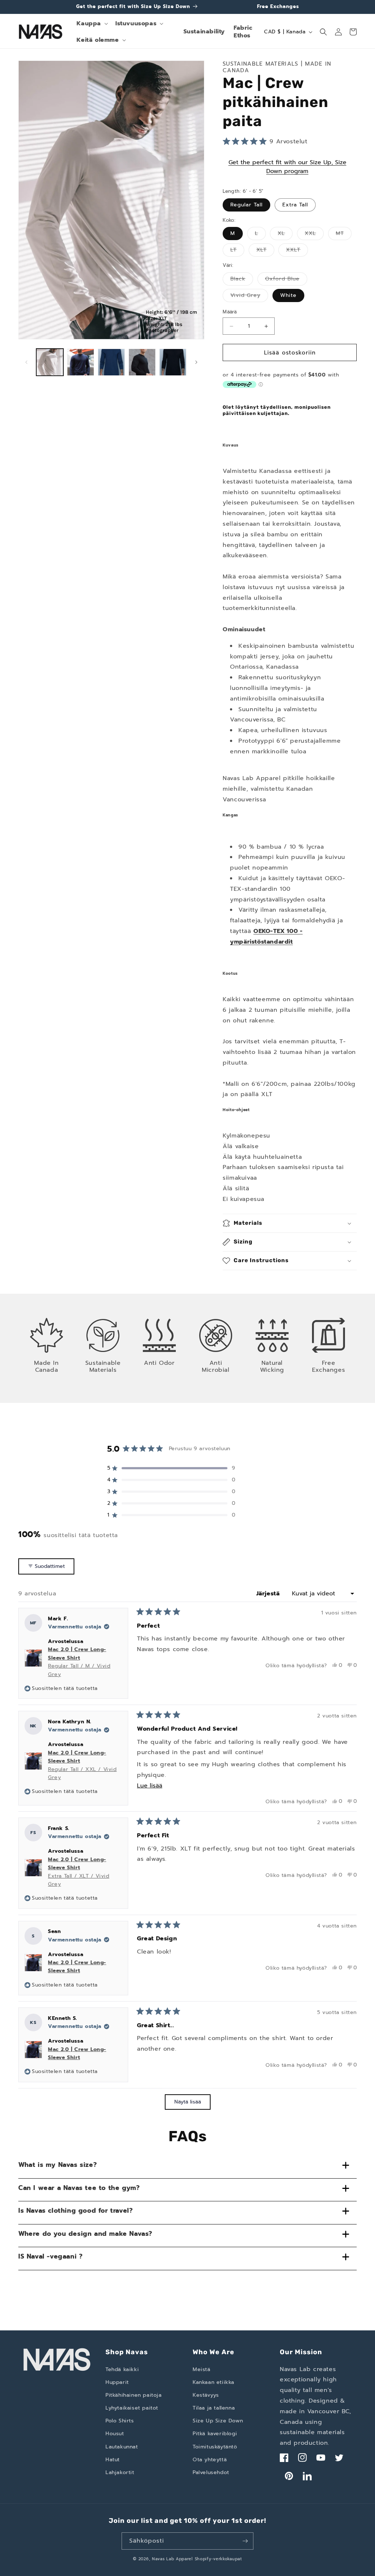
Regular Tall (246, 205)
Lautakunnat (122, 2447)
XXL (314, 235)
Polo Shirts (120, 2421)
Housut (115, 2434)
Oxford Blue (286, 280)
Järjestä (269, 1594)
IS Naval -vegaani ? (50, 2256)
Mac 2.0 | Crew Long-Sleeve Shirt (79, 1662)
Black (242, 280)
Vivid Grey (249, 297)
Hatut (113, 2460)
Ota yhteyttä (210, 2460)
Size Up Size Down (218, 2421)
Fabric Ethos (243, 32)
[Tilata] (245, 2541)
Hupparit (117, 2382)
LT (237, 251)
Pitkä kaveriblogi (215, 2434)
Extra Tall (295, 205)
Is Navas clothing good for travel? (75, 2211)
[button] (92, 24)
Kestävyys (206, 2395)
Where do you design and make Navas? (85, 2234)
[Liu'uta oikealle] (196, 362)
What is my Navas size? (57, 2165)
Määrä (230, 312)
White (288, 295)
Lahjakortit (120, 2472)
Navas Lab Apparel (172, 2559)
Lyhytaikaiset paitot (132, 2408)
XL (285, 235)
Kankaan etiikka (214, 2382)
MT (344, 235)
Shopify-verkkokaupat (218, 2559)
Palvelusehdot (211, 2472)
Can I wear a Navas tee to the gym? (79, 2188)
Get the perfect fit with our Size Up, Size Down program (287, 167)
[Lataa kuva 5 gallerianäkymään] (173, 362)
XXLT (297, 251)
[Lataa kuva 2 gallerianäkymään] (81, 362)
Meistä (202, 2369)
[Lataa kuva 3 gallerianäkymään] (111, 362)
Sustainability (204, 31)
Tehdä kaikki (122, 2369)
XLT (265, 251)
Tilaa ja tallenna (214, 2408)
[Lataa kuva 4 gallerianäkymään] (142, 362)
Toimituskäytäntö (215, 2447)
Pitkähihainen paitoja (134, 2395)
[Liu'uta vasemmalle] (26, 362)
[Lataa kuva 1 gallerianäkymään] (50, 362)
